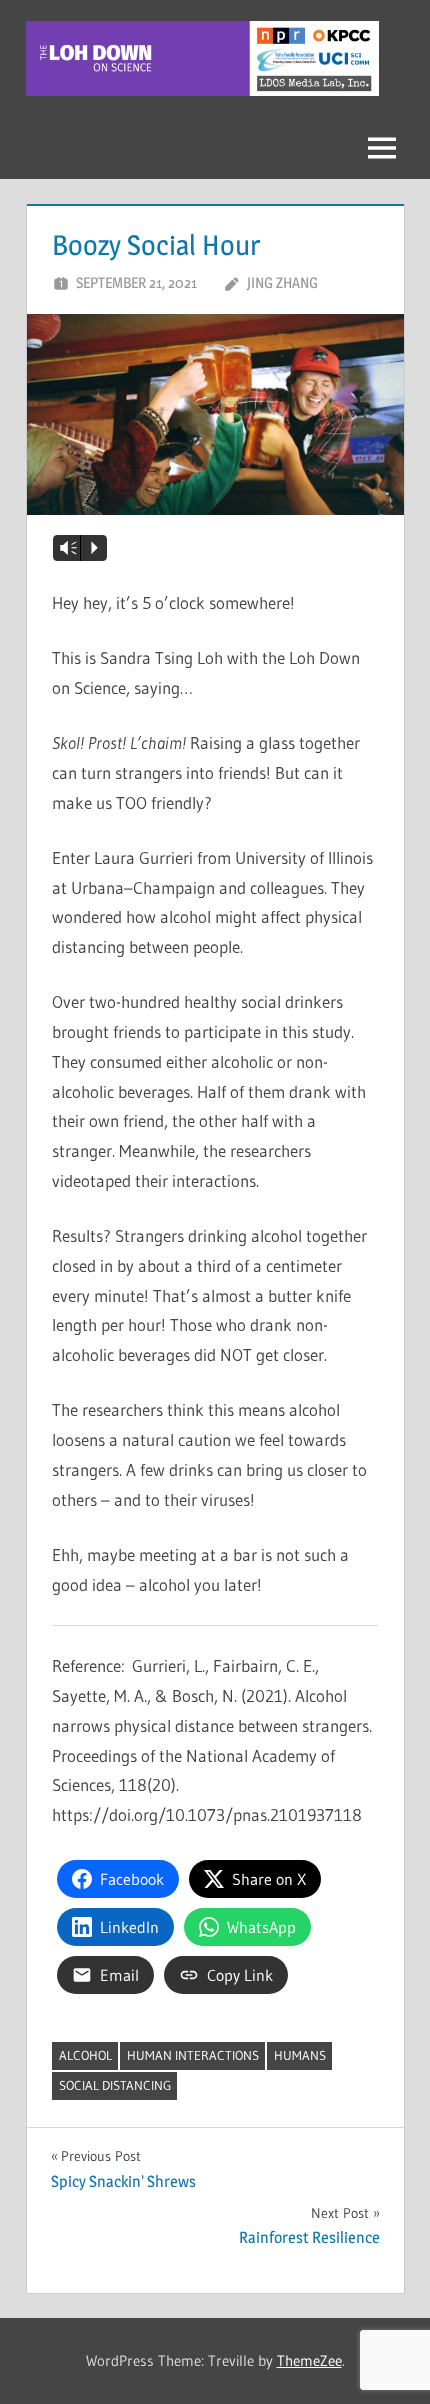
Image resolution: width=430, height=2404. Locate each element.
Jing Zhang (282, 282)
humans (300, 2055)
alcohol (85, 2055)
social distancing (115, 2085)
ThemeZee (309, 2360)
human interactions (193, 2055)
